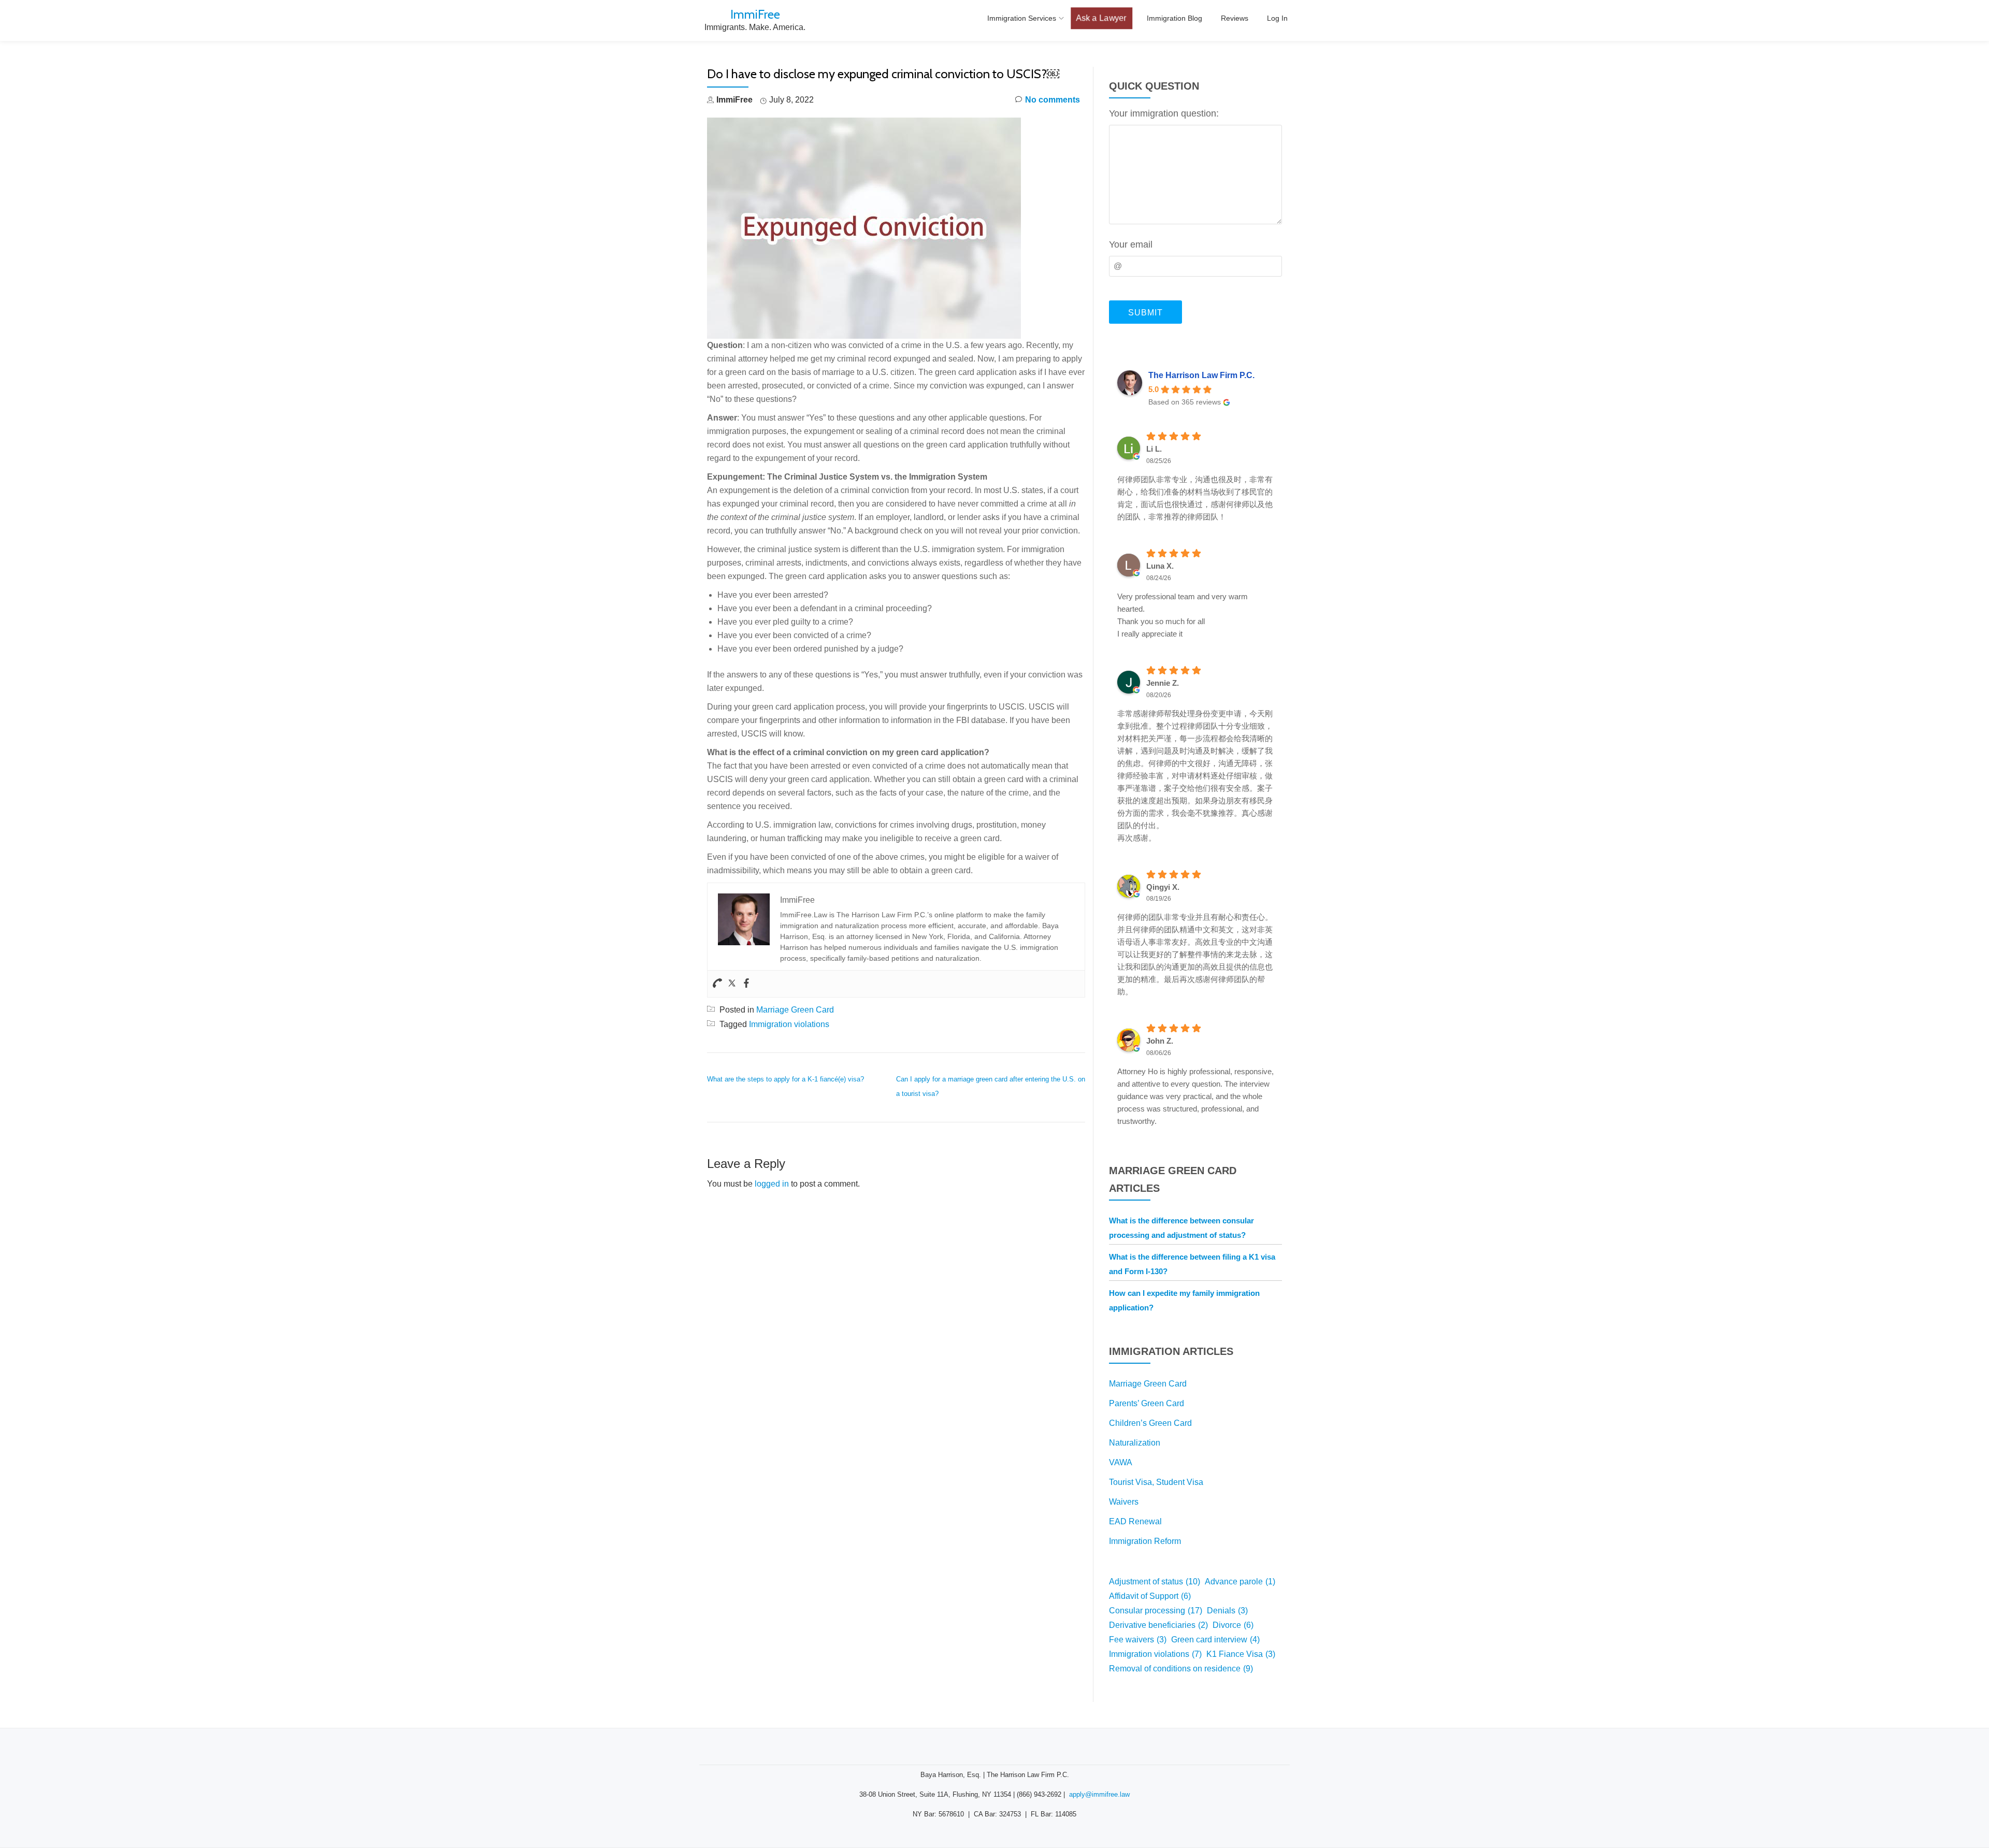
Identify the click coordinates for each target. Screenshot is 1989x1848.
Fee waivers (1138, 1640)
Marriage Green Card (795, 1010)
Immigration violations (789, 1024)
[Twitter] (732, 984)
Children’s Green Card (1150, 1423)
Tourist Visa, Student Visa (1156, 1482)
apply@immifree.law (1099, 1794)
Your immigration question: (1164, 113)
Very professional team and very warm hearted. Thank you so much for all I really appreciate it (1183, 615)
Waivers (1124, 1502)
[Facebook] (746, 984)
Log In (1277, 18)
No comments (1053, 100)
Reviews (1235, 18)
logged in (772, 1184)
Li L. (1154, 449)
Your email (1131, 244)
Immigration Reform (1145, 1541)
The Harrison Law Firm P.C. (1201, 375)
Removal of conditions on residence (1181, 1669)
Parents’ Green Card (1147, 1403)
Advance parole (1240, 1582)
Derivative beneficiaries (1158, 1625)
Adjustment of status (1155, 1582)
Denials (1227, 1611)
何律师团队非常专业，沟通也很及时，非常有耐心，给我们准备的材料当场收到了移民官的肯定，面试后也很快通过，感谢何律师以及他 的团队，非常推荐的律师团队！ (1195, 498)
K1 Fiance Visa (1241, 1654)
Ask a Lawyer (1101, 18)
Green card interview (1215, 1640)
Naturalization (1135, 1443)
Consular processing (1156, 1611)
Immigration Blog (1174, 18)
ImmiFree (755, 14)
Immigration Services (1022, 18)
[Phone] (717, 984)
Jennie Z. (1163, 683)
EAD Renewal (1135, 1521)
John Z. (1160, 1041)
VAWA (1121, 1462)
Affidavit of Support (1150, 1596)
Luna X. (1160, 566)
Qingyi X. (1163, 887)
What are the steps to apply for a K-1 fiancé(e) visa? (785, 1079)
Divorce (1233, 1625)
